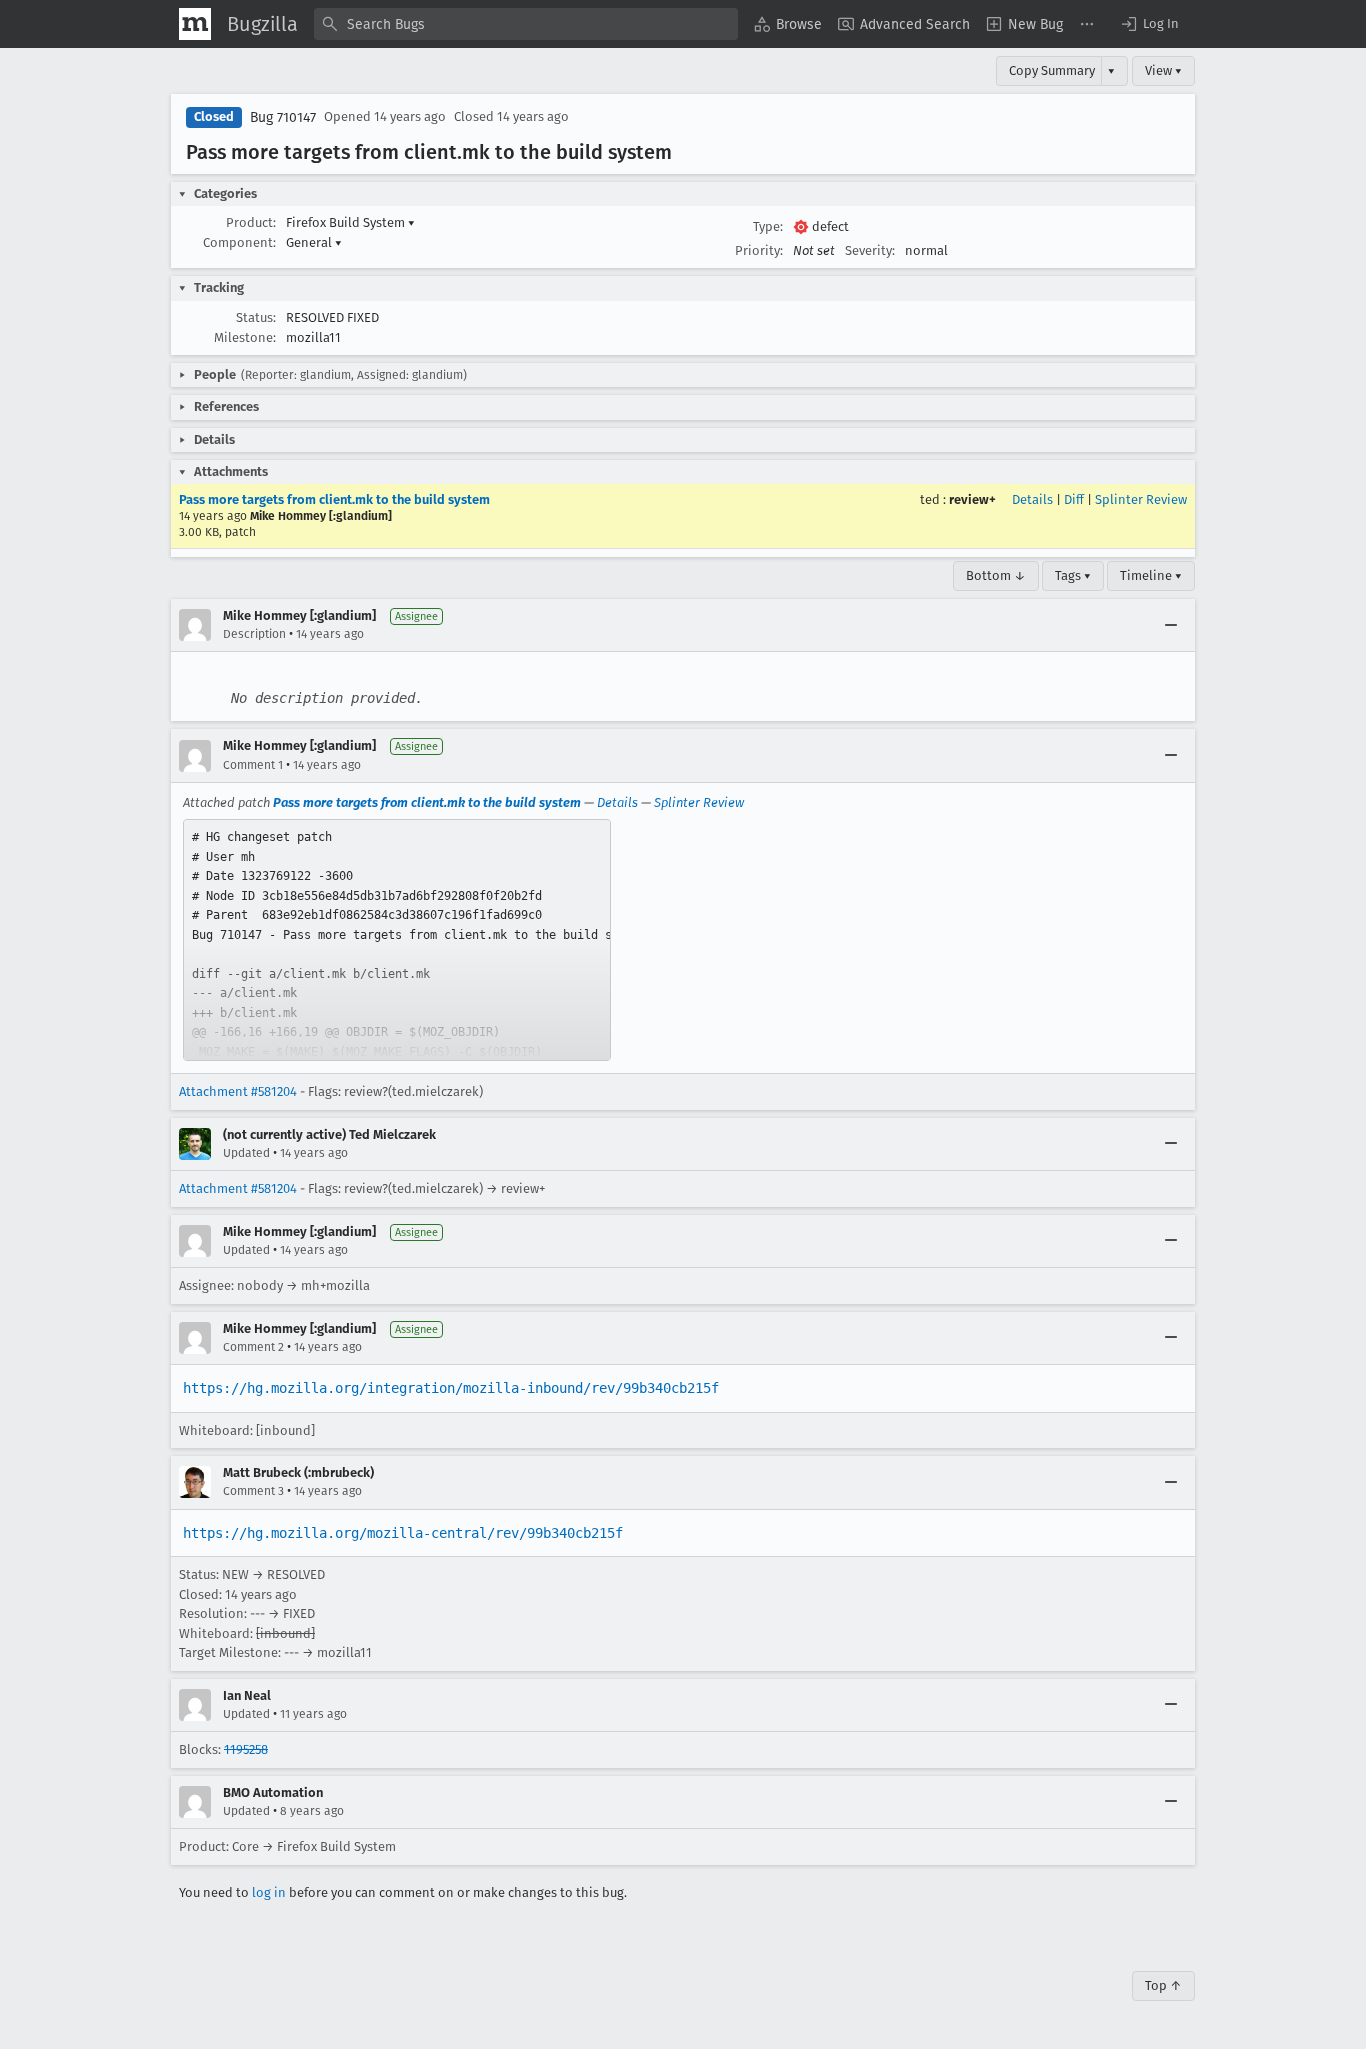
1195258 (246, 1749)
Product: (251, 222)
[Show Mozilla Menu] (195, 24)
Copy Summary (1052, 70)
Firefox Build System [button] (350, 222)
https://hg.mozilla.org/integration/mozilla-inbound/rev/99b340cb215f (451, 1388)
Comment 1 (253, 765)
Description (254, 634)
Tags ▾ (1073, 575)
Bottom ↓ (996, 575)
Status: (256, 317)
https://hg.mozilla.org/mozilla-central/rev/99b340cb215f (403, 1533)
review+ (972, 499)
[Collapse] (1171, 625)
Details (1032, 499)
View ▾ (1163, 70)
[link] (397, 940)
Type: (768, 226)
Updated (246, 1153)
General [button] (314, 242)
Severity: (870, 250)
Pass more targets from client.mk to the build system (334, 499)
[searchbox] (526, 24)
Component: (239, 242)
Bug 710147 (283, 117)
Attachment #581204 (238, 1091)
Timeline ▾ (1151, 575)
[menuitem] (788, 24)
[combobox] (526, 24)
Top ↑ (1163, 1985)
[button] (1149, 24)
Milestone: (245, 337)
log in (269, 1892)
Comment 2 (253, 1347)
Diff (1074, 499)
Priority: (759, 250)
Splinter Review (1141, 499)
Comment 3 (253, 1491)
